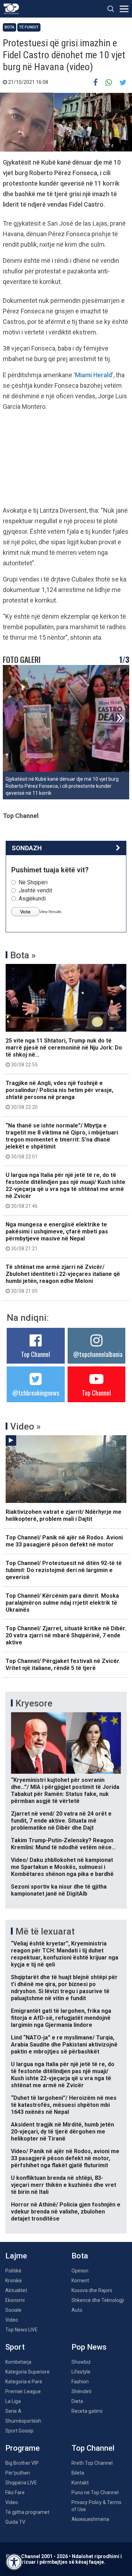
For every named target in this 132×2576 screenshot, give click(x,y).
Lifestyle (81, 2372)
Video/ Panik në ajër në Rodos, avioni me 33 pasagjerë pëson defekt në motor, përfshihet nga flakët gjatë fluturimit (65, 2158)
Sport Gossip (19, 2431)
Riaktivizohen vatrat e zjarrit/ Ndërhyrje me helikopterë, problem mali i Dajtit (64, 1515)
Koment (80, 2281)
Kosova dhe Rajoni (92, 2290)
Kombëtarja (18, 2362)
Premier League (23, 2391)
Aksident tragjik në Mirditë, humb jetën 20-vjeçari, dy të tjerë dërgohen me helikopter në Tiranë (62, 2132)
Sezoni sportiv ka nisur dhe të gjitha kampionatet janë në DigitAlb (59, 1890)
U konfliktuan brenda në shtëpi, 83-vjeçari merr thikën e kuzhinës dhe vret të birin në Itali (64, 2185)
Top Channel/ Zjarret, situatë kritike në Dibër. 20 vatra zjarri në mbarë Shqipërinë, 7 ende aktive (66, 1635)
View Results (51, 912)
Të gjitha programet (27, 2512)
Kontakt (80, 2483)
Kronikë (14, 2281)
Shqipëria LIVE (21, 2483)
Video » (26, 1426)
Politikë (13, 2271)
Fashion (80, 2382)
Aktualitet (16, 2290)
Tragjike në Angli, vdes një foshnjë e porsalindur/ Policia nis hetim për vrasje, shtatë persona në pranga (59, 1095)
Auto (77, 2310)
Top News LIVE (21, 2330)
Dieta (77, 2401)
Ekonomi (15, 2300)
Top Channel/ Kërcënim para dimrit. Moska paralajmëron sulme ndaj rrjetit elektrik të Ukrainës (62, 1603)
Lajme (16, 2256)
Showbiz (81, 2362)
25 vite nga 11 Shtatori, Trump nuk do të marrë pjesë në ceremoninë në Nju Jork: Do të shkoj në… (64, 1052)
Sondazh (27, 848)
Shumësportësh (23, 2421)
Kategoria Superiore (27, 2372)
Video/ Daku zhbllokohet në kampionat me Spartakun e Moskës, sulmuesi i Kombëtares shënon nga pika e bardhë (62, 1867)
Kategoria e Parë (24, 2382)
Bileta (78, 2473)
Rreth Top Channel (92, 2463)
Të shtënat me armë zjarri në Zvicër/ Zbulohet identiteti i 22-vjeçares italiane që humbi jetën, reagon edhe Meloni (63, 1279)
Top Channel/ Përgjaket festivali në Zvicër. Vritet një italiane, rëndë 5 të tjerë (63, 1665)
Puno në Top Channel (95, 2492)
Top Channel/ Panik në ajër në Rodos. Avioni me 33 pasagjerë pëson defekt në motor (64, 1541)
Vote (25, 912)
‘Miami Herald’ (93, 375)
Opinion (80, 2271)
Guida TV (15, 2522)
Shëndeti (81, 2391)
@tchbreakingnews (36, 1393)
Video (12, 2320)
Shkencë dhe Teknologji (98, 2300)
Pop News (89, 2347)
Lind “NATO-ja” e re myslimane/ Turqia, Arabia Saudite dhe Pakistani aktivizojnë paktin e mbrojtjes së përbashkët (64, 2045)
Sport (15, 2347)
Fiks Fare (15, 2492)
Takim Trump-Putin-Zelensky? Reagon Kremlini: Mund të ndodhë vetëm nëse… (63, 1844)
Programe (23, 2448)
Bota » (23, 955)
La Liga (13, 2401)
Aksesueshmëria (90, 2519)
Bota (10, 27)
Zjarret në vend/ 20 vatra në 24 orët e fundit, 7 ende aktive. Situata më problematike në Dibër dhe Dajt (61, 1821)
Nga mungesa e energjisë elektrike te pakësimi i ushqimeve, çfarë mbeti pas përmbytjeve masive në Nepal (57, 1236)
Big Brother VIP (22, 2463)
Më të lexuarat (45, 1931)
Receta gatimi (87, 2411)
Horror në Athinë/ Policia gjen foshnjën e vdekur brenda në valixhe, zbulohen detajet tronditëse (66, 2212)
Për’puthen (18, 2473)
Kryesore (34, 1703)
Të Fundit (29, 27)
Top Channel (36, 1354)
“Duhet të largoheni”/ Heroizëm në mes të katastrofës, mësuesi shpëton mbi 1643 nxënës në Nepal (64, 2105)
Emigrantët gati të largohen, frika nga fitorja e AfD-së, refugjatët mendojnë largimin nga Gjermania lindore (61, 2018)
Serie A (13, 2411)
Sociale (13, 2310)
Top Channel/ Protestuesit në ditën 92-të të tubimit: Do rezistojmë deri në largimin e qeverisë (64, 1570)
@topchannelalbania (98, 1354)
